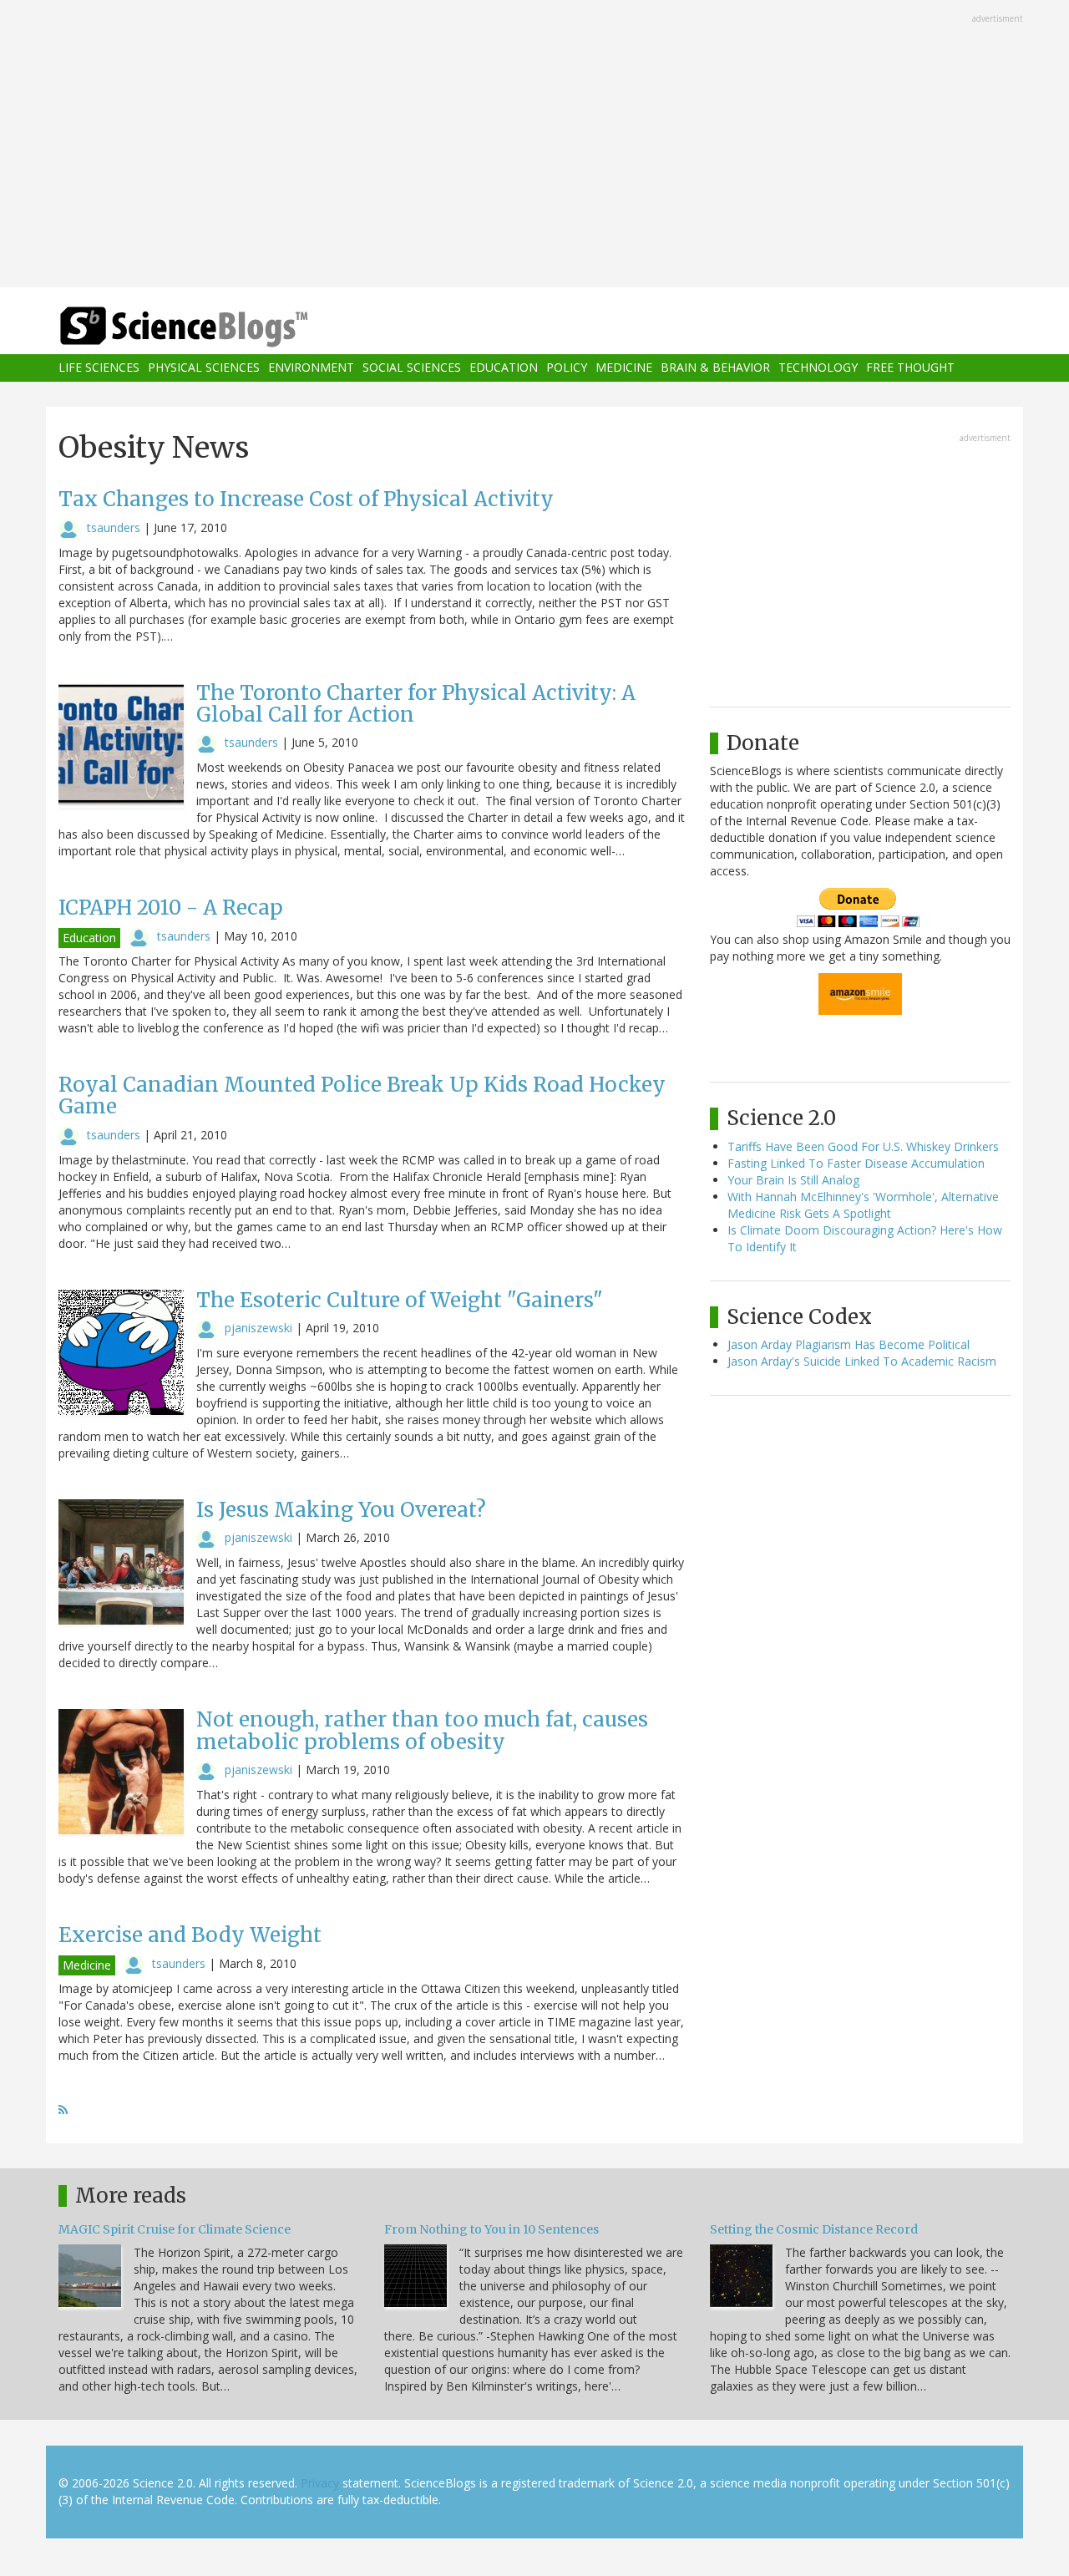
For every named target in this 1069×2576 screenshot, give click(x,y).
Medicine (624, 368)
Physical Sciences (204, 368)
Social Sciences (412, 368)
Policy (567, 368)
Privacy (320, 2483)
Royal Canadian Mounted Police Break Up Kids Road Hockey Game (362, 1095)
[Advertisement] (534, 145)
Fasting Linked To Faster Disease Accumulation (856, 1163)
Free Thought (910, 368)
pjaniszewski (258, 1328)
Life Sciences (99, 368)
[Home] (217, 327)
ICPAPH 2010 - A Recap (171, 908)
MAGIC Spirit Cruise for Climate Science (175, 2229)
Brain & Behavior (715, 368)
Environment (311, 368)
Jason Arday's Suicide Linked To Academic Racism (862, 1361)
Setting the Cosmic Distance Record (814, 2229)
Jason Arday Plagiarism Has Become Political (849, 1344)
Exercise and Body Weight (190, 1935)
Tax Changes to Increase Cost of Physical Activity (306, 499)
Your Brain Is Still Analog (793, 1180)
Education (504, 368)
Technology (818, 368)
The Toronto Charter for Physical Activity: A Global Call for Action (416, 704)
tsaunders (114, 527)
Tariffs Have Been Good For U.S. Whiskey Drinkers (863, 1146)
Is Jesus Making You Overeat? (341, 1510)
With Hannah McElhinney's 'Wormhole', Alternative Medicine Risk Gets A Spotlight (863, 1205)
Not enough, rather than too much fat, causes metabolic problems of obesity (422, 1730)
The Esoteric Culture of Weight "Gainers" (400, 1300)
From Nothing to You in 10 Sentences (491, 2229)
